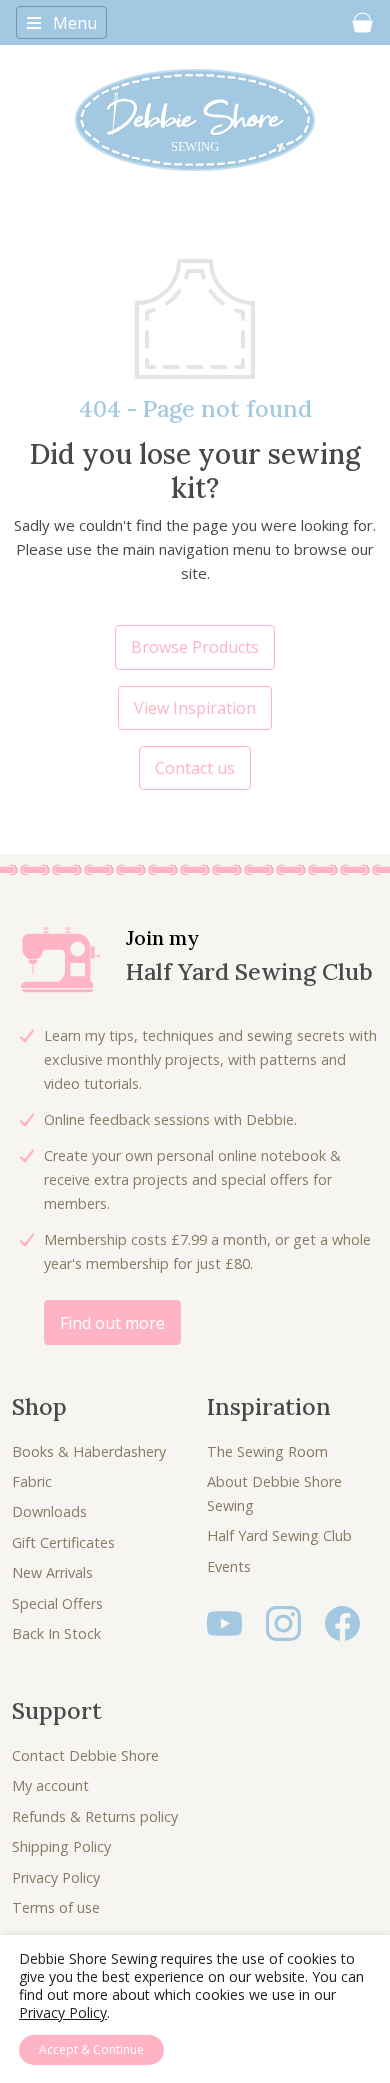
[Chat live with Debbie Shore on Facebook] (342, 1621)
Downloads (49, 1511)
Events (229, 1566)
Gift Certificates (63, 1542)
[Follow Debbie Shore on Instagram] (283, 1621)
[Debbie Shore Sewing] (195, 120)
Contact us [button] (195, 768)
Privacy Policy (56, 1877)
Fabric (32, 1481)
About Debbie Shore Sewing (274, 1493)
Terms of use (56, 1907)
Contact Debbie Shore (85, 1755)
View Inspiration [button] (195, 708)
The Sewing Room (267, 1451)
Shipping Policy (61, 1846)
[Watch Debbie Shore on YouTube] (224, 1621)
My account (50, 1785)
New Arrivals (52, 1572)
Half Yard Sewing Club (279, 1535)
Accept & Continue (91, 2049)
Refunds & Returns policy (95, 1816)
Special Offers (57, 1603)
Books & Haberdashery (89, 1451)
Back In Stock (56, 1633)
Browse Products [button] (195, 647)
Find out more (112, 1323)
